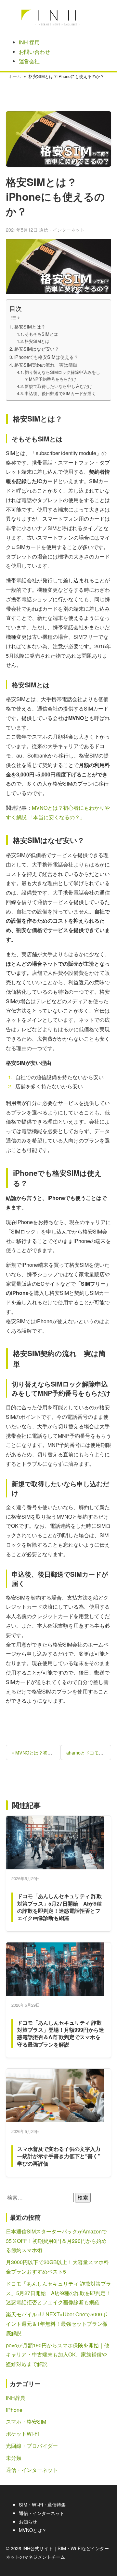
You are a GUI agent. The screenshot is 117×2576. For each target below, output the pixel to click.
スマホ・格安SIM (26, 2422)
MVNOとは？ (33, 2530)
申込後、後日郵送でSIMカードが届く (60, 393)
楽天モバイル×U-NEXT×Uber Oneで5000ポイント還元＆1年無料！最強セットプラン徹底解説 (57, 2324)
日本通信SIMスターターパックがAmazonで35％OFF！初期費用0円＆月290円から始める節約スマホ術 (56, 2241)
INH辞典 (16, 2398)
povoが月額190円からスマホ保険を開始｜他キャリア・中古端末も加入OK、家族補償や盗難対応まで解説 (58, 2355)
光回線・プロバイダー (32, 2446)
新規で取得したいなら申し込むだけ (58, 386)
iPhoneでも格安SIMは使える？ (46, 357)
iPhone (14, 2410)
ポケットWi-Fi (22, 2434)
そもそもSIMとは (41, 334)
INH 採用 (29, 42)
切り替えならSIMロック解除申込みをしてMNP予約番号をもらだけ (62, 376)
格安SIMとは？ (30, 326)
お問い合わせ (34, 52)
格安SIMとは (37, 341)
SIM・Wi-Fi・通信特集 (42, 2504)
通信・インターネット (62, 230)
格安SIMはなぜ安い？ (37, 349)
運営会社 (29, 61)
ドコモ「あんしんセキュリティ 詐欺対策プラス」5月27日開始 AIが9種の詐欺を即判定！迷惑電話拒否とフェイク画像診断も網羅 (58, 2293)
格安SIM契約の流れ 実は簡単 (46, 365)
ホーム (15, 76)
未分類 (14, 2458)
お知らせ (28, 2521)
